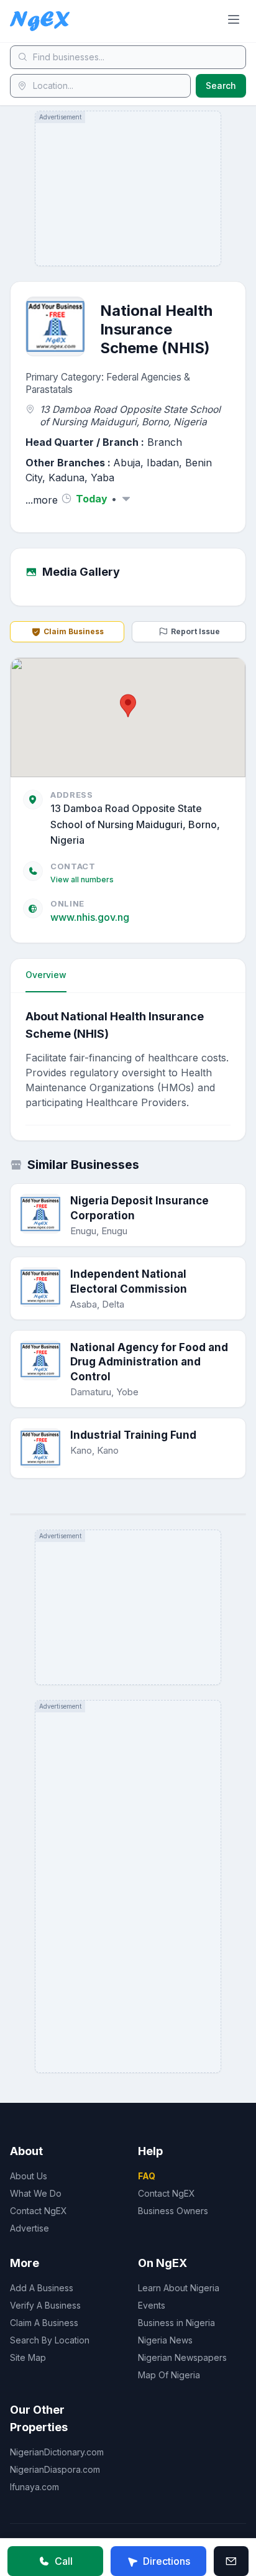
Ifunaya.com (34, 2487)
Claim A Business (44, 2323)
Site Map (28, 2357)
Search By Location (50, 2340)
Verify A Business (45, 2305)
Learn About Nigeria (179, 2288)
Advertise (30, 2228)
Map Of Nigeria (169, 2375)
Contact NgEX (39, 2211)
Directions (167, 2561)
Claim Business (74, 631)
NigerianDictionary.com (57, 2452)
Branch (165, 442)
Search (221, 85)
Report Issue (195, 631)
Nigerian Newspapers (182, 2357)
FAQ (147, 2176)
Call (64, 2561)
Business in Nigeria (176, 2323)
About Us (29, 2176)
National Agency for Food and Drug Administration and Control (149, 1362)
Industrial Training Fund (133, 1435)
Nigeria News (165, 2340)
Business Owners (173, 2211)
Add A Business (42, 2288)
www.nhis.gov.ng (90, 917)
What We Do (36, 2193)
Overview (46, 975)
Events (152, 2305)
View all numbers (82, 879)
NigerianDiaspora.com (55, 2469)
